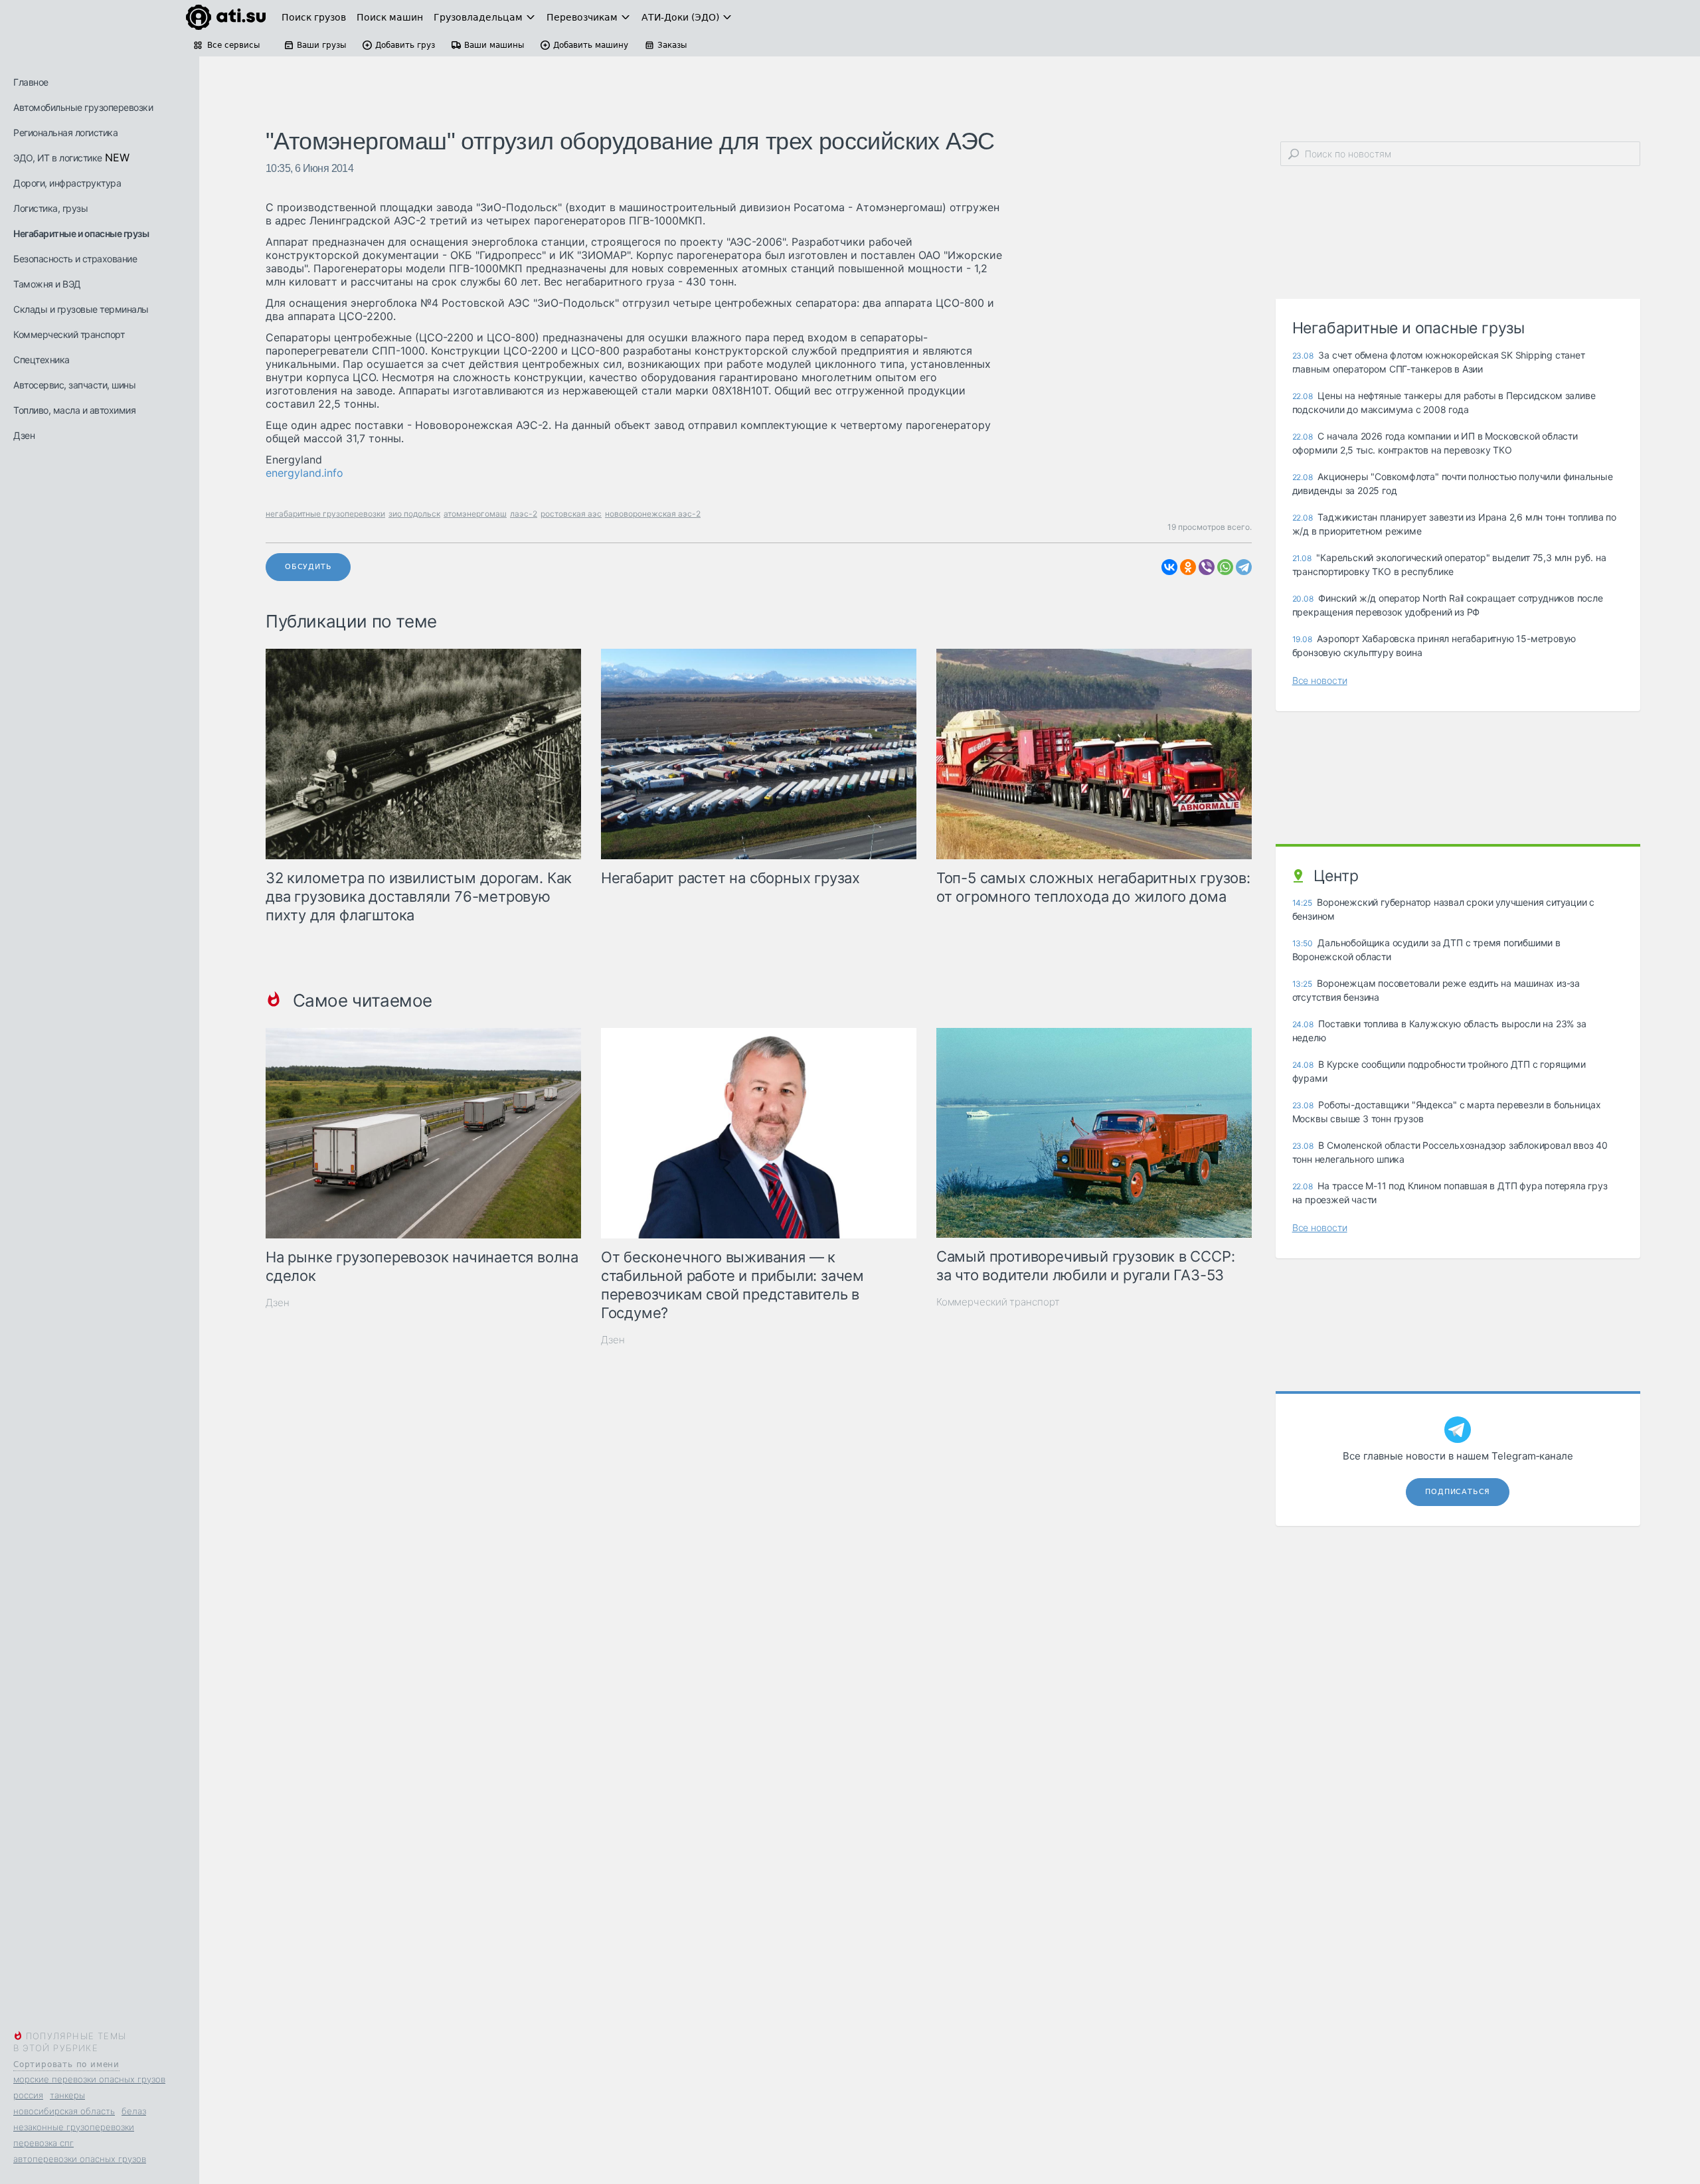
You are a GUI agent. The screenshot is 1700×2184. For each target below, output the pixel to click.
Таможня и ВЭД (47, 284)
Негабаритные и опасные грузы (81, 233)
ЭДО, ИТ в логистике (58, 158)
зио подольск (414, 514)
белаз (134, 2111)
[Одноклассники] (1188, 567)
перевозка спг (43, 2143)
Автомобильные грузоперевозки (83, 107)
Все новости (1320, 680)
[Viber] (1207, 567)
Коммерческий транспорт (69, 334)
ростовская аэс (571, 514)
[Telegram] (1244, 567)
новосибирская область (64, 2111)
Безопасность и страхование (75, 259)
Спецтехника (42, 360)
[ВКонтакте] (1169, 567)
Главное (31, 82)
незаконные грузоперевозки (74, 2127)
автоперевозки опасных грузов (80, 2159)
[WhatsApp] (1225, 567)
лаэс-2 (524, 514)
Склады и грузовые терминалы (81, 309)
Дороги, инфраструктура (67, 183)
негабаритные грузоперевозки (325, 514)
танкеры (67, 2095)
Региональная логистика (65, 132)
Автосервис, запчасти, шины (74, 385)
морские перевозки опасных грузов (89, 2079)
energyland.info (304, 473)
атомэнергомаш (475, 514)
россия (28, 2095)
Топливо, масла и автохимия (74, 410)
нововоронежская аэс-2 (653, 514)
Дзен (24, 435)
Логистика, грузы (50, 208)
